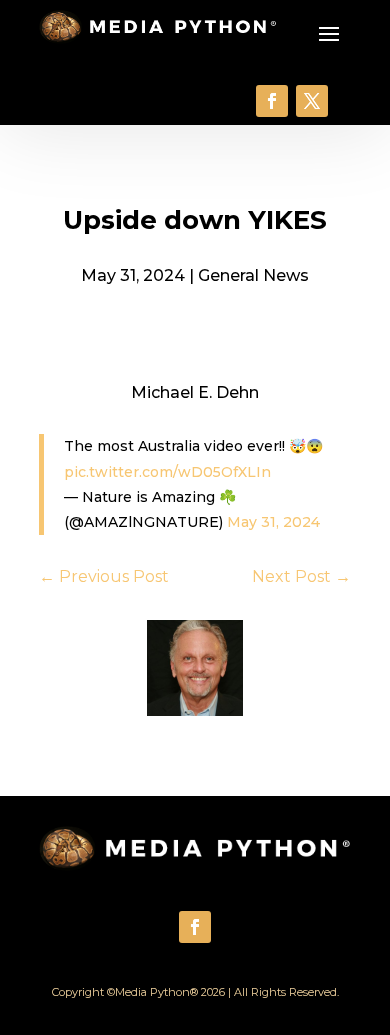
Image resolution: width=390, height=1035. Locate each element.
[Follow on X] (312, 101)
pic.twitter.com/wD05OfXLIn (167, 472)
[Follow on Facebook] (272, 101)
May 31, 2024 (273, 522)
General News (253, 275)
